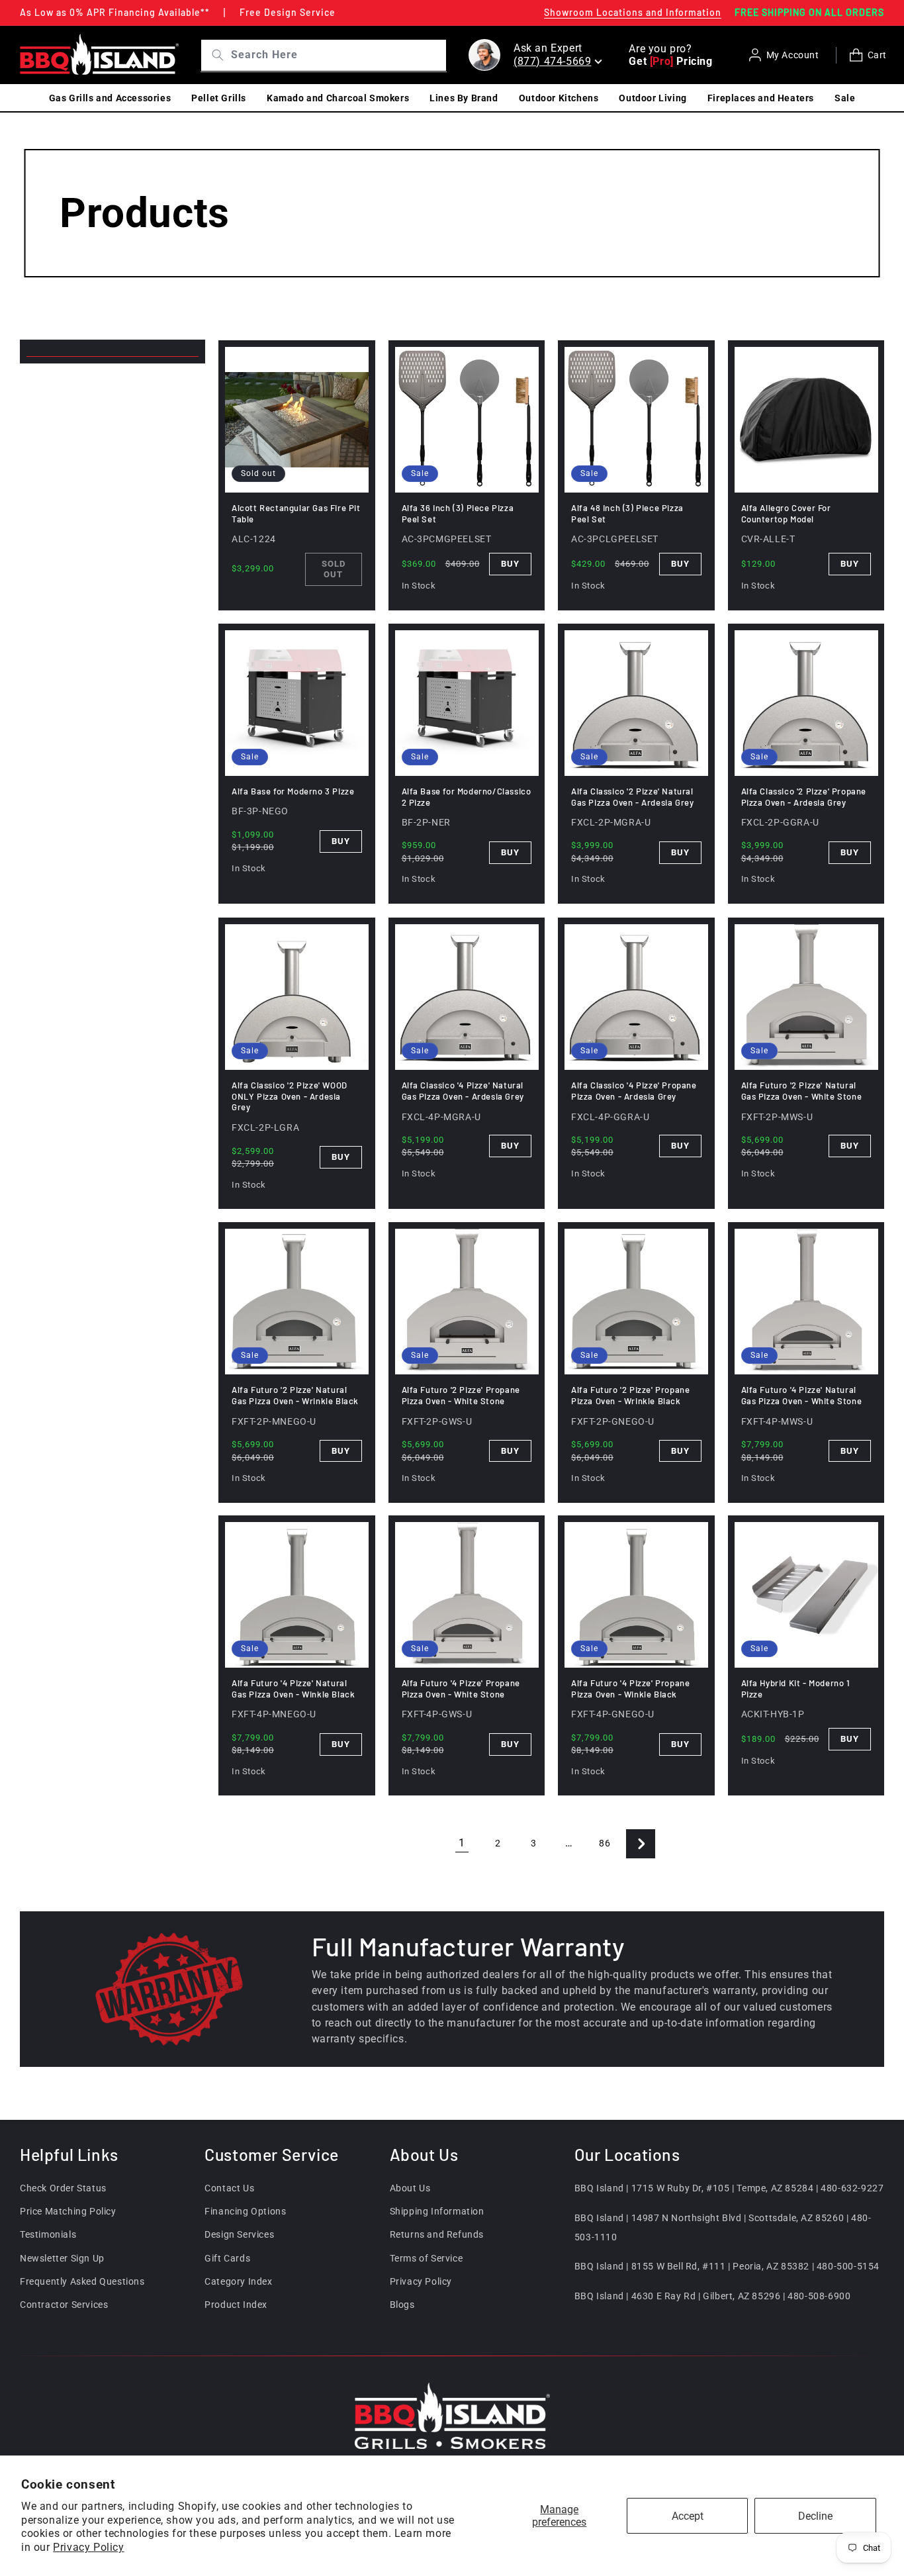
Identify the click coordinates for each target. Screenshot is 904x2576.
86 (605, 1843)
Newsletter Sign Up (62, 2258)
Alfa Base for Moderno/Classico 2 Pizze (467, 797)
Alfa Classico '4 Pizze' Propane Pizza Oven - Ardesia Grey (634, 1091)
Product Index (236, 2304)
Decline (815, 2516)
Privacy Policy (88, 2547)
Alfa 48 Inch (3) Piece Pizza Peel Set (627, 513)
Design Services (239, 2234)
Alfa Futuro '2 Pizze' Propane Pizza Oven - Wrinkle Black (630, 1395)
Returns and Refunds (437, 2234)
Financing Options (245, 2211)
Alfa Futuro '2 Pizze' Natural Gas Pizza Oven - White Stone (802, 1091)
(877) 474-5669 (552, 61)
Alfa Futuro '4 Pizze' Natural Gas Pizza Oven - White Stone (802, 1395)
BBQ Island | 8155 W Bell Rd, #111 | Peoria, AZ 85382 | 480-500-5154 (727, 2266)
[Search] (213, 55)
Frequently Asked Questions (82, 2281)
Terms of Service (427, 2258)
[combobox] (337, 55)
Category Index (238, 2281)
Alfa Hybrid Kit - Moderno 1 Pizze (796, 1689)
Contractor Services (64, 2304)
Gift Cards (227, 2258)
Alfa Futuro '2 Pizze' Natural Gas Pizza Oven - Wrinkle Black (295, 1395)
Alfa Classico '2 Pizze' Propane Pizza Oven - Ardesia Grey (804, 797)
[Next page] (641, 1844)
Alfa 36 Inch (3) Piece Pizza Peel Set (458, 513)
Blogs (402, 2304)
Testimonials (48, 2234)
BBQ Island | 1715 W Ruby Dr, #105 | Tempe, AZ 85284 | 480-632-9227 (729, 2187)
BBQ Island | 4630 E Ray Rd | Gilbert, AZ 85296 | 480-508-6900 (713, 2295)
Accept (688, 2516)
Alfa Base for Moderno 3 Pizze (293, 791)
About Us (410, 2187)
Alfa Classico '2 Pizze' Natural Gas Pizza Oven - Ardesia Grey (632, 797)
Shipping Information (437, 2211)
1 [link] (462, 1843)
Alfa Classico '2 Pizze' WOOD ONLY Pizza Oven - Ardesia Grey (290, 1096)
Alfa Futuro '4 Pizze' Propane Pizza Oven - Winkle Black (630, 1689)
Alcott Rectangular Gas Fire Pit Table (296, 513)
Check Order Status (63, 2187)
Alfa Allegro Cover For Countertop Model (786, 513)
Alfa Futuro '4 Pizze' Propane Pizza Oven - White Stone (461, 1689)
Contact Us (229, 2187)
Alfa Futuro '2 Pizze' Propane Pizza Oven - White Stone (461, 1395)
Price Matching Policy (68, 2211)
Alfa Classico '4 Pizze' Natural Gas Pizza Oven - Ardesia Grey (463, 1091)
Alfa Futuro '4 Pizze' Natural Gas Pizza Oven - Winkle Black (293, 1689)
